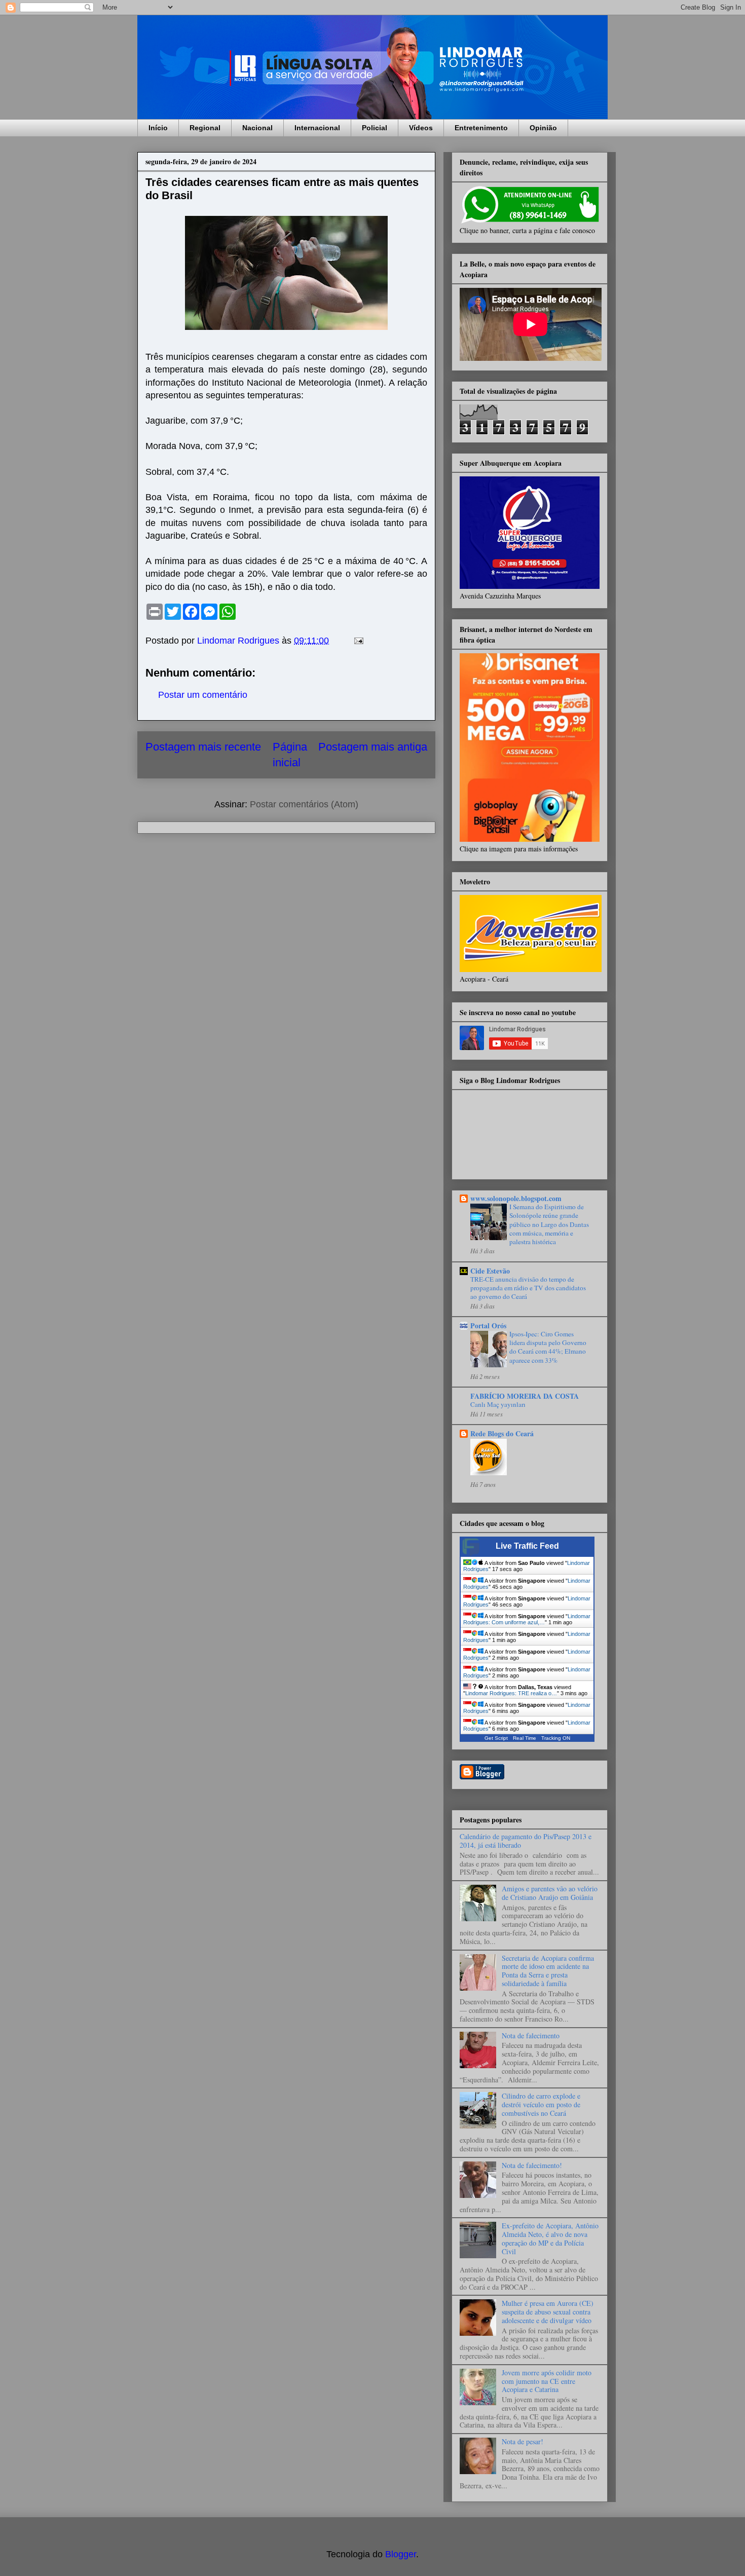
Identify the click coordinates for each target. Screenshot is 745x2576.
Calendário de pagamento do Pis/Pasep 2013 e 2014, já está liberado (526, 1841)
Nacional (257, 128)
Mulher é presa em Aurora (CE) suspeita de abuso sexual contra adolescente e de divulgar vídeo (548, 2312)
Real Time (525, 1738)
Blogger (401, 2554)
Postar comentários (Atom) (304, 804)
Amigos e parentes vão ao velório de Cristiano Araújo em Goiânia (550, 1893)
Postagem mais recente (203, 747)
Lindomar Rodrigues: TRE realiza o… (511, 1693)
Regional (205, 128)
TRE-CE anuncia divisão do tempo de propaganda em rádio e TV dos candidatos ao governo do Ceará (528, 1288)
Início (158, 128)
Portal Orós (488, 1326)
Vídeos (421, 128)
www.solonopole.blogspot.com (516, 1198)
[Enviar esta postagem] (358, 641)
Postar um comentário (203, 695)
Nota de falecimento (531, 2036)
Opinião (543, 128)
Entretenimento (481, 128)
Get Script (496, 1738)
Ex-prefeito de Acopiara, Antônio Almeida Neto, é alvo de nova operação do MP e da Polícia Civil (550, 2238)
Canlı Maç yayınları (498, 1404)
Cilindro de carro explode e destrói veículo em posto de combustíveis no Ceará (541, 2104)
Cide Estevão (490, 1271)
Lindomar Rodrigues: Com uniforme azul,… (527, 1619)
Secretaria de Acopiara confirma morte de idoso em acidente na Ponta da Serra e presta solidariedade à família (548, 1971)
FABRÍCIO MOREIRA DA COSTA (525, 1396)
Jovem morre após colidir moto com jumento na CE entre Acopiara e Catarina (547, 2381)
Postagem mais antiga (373, 747)
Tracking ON (556, 1738)
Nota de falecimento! (532, 2165)
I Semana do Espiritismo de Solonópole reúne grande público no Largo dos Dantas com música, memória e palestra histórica (549, 1224)
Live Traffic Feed (527, 1546)
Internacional (317, 128)
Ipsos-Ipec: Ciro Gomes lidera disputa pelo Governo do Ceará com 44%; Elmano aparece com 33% (548, 1347)
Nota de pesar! (523, 2441)
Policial (375, 128)
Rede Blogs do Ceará (502, 1433)
